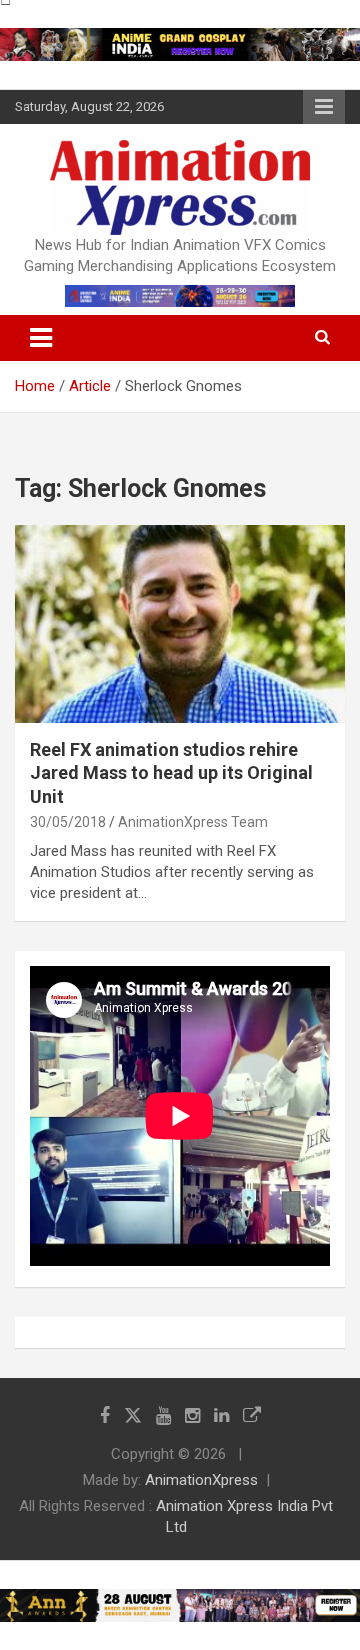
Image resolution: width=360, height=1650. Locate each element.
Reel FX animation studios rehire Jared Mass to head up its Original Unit (171, 773)
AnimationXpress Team (193, 822)
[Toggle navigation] (41, 338)
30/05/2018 (68, 822)
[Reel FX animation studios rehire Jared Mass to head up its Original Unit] (180, 623)
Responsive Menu (324, 107)
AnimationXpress (201, 1480)
